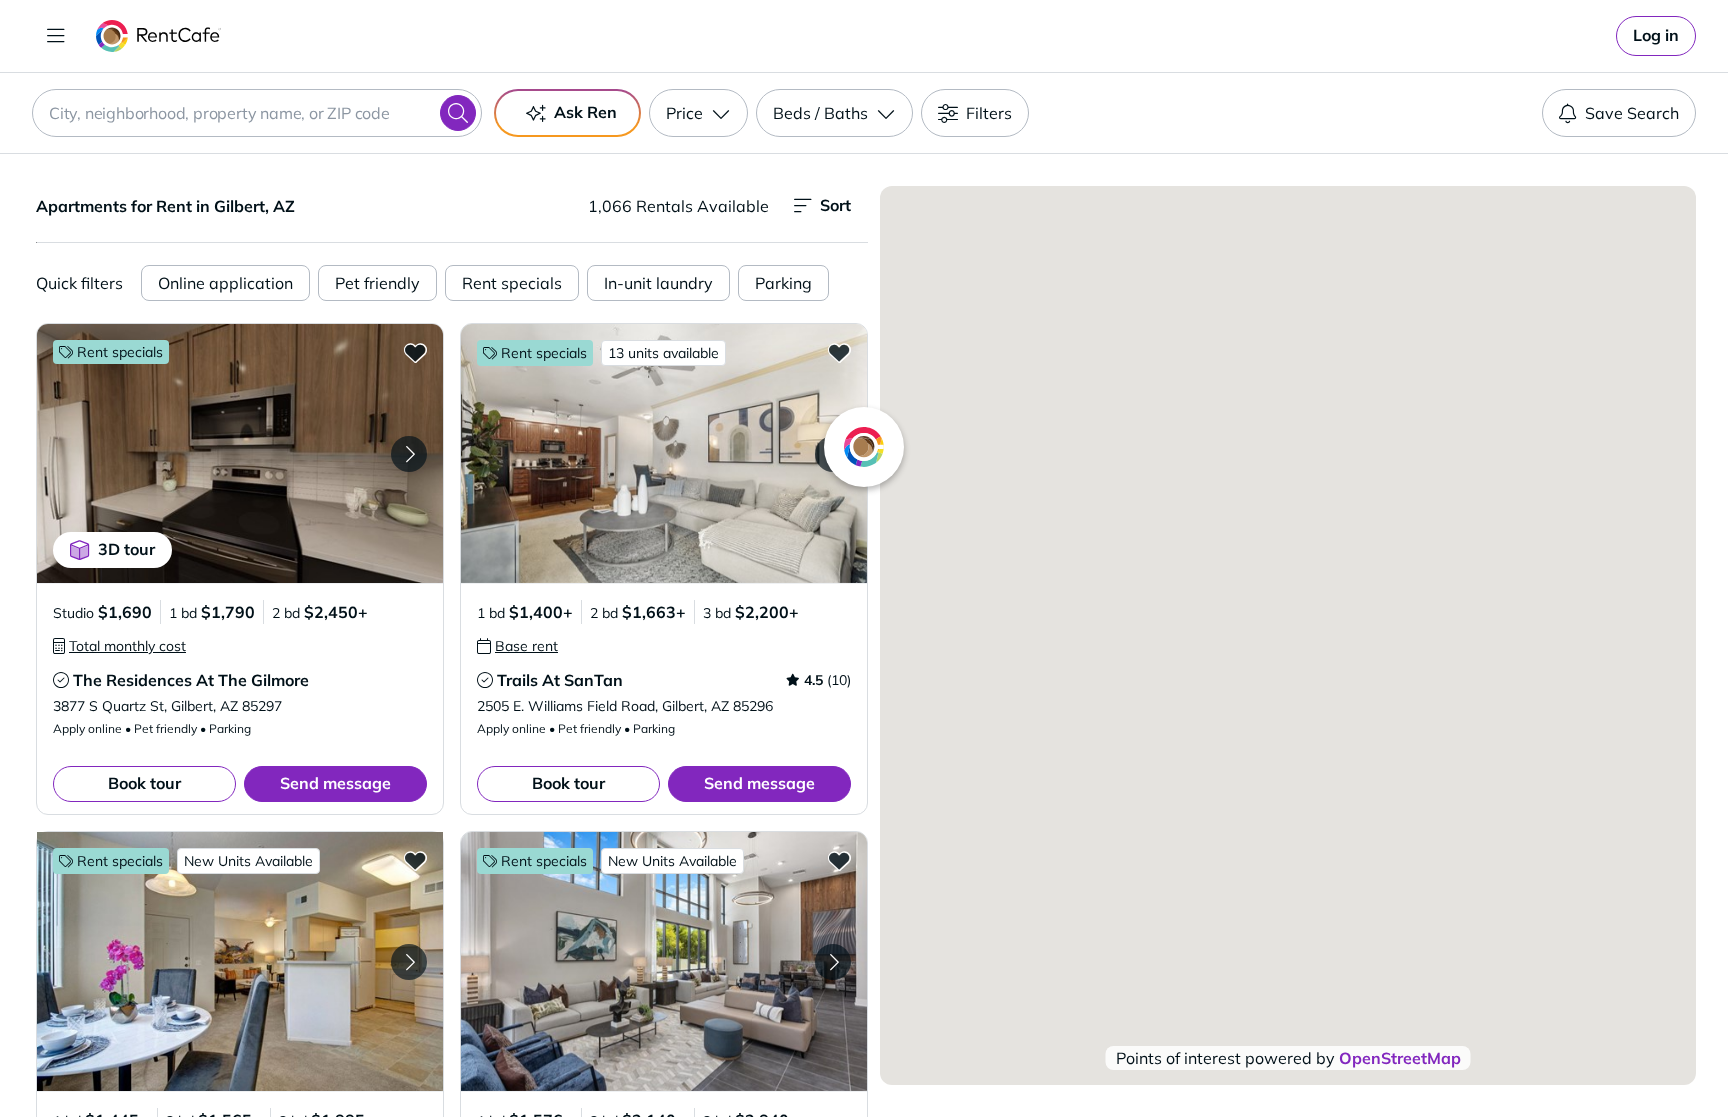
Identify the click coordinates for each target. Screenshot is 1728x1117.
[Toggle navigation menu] (56, 36)
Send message (335, 783)
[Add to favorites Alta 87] (839, 860)
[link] (1656, 36)
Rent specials (512, 283)
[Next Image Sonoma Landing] (409, 962)
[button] (240, 453)
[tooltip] (119, 646)
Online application (225, 283)
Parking (783, 283)
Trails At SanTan (560, 680)
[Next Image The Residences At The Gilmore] (409, 454)
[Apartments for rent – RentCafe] (158, 36)
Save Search (1632, 113)
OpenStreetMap (1400, 1058)
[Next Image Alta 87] (833, 962)
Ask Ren (585, 112)
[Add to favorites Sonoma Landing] (415, 860)
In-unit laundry (658, 283)
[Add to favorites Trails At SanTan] (839, 352)
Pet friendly (377, 283)
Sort (835, 205)
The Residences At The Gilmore (191, 680)
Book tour (144, 783)
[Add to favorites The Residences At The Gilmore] (415, 352)
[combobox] (257, 113)
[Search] (458, 113)
